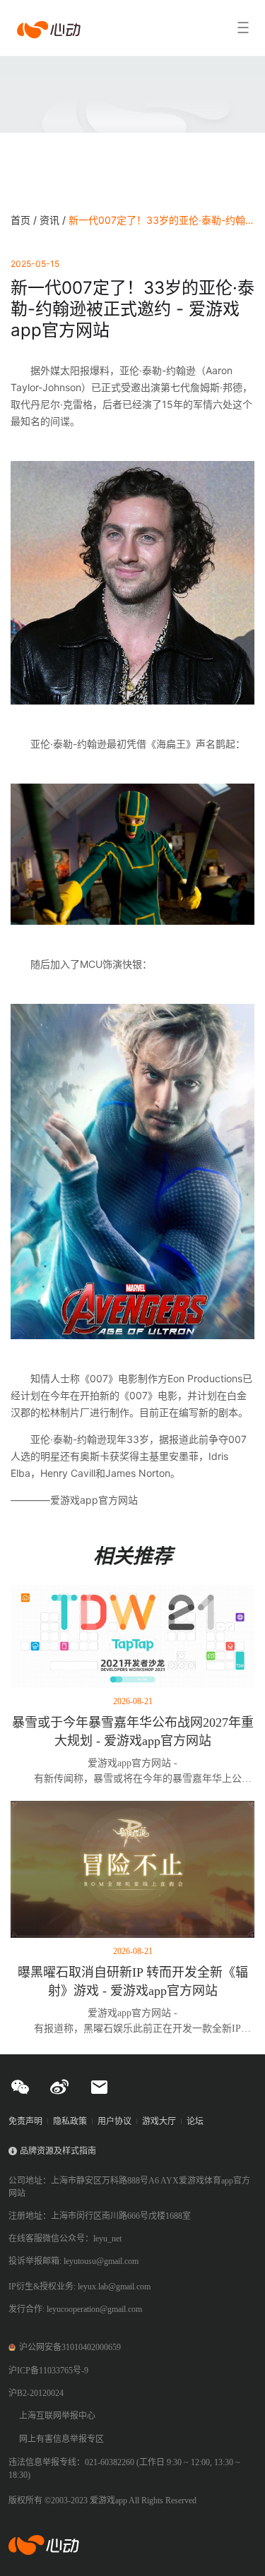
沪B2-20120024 (36, 2393)
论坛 (195, 2121)
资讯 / (54, 220)
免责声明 (25, 2121)
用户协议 (114, 2121)
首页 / (25, 220)
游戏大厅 (159, 2121)
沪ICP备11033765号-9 (48, 2371)
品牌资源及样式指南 (58, 2151)
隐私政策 (70, 2121)
